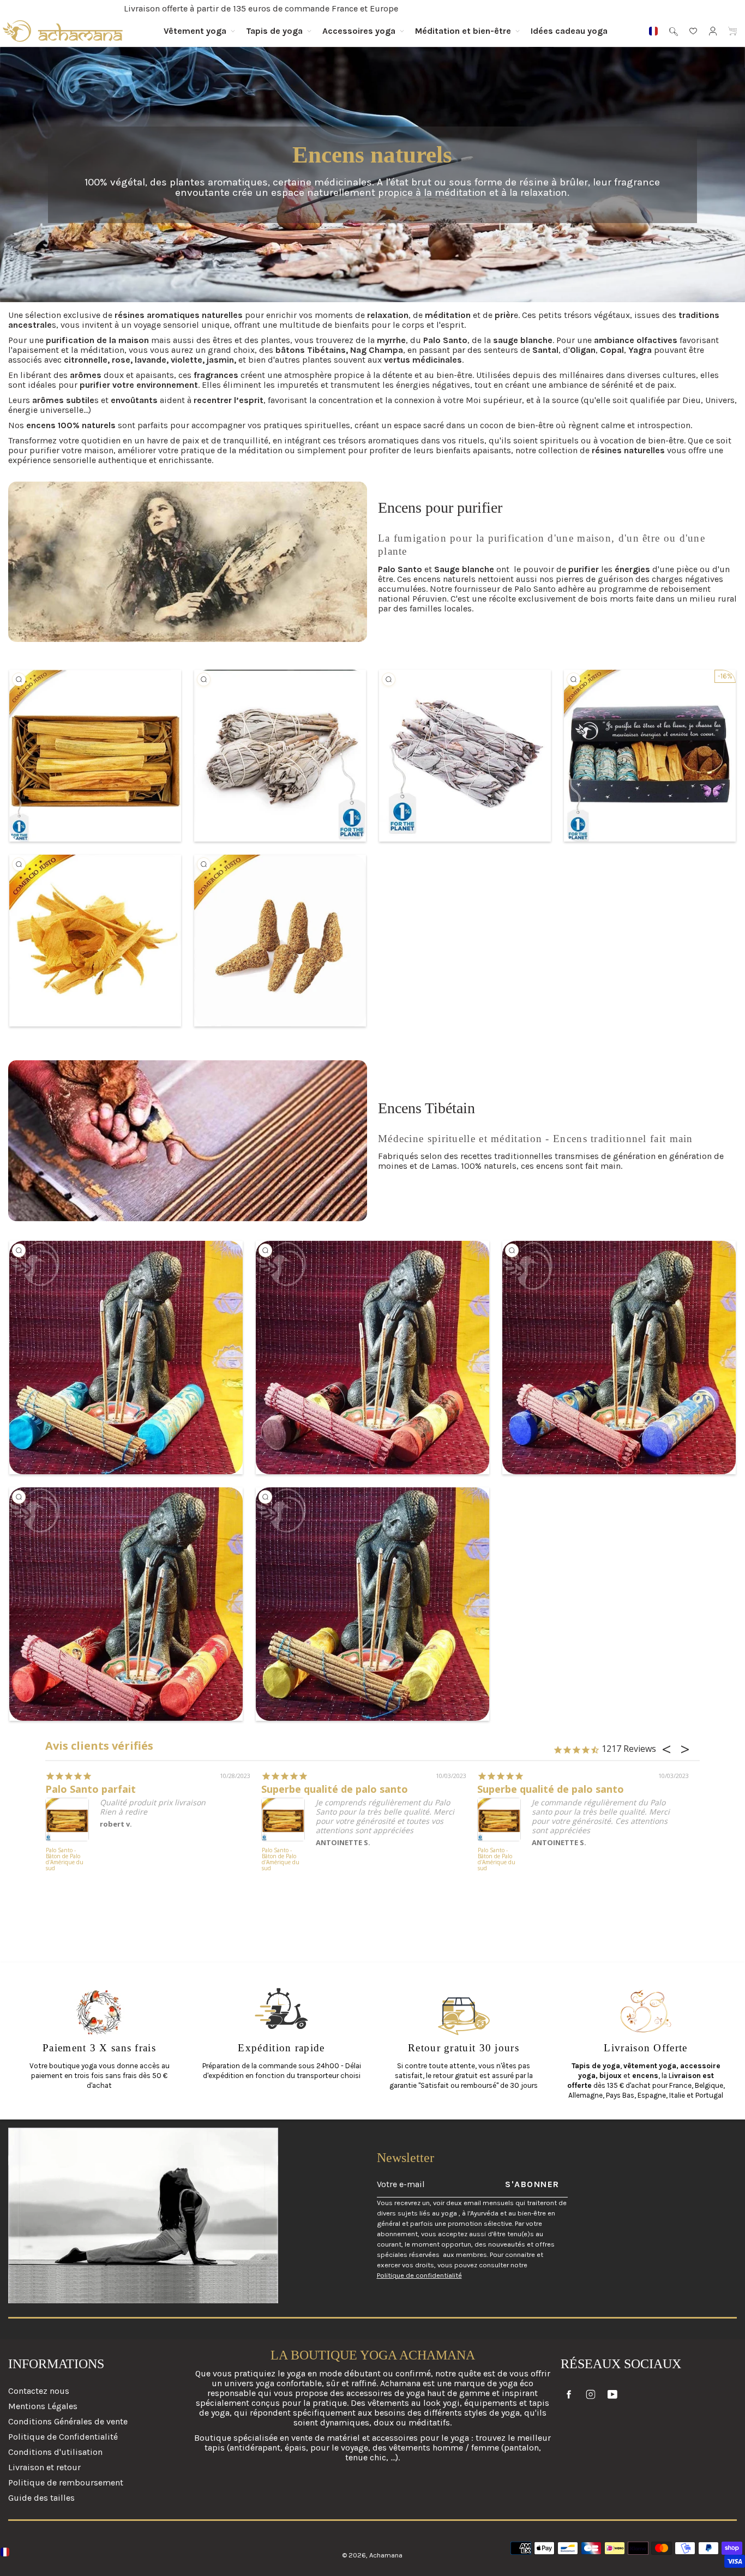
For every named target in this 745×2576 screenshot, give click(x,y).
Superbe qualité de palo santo (335, 1789)
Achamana (386, 2555)
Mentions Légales (43, 2406)
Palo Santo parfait (91, 1789)
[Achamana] (63, 31)
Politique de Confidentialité (63, 2437)
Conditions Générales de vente (68, 2421)
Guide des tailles (41, 2498)
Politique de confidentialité (419, 2275)
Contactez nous (39, 2391)
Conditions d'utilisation (55, 2452)
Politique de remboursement (66, 2482)
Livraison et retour (44, 2467)
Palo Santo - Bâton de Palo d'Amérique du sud (65, 1860)
